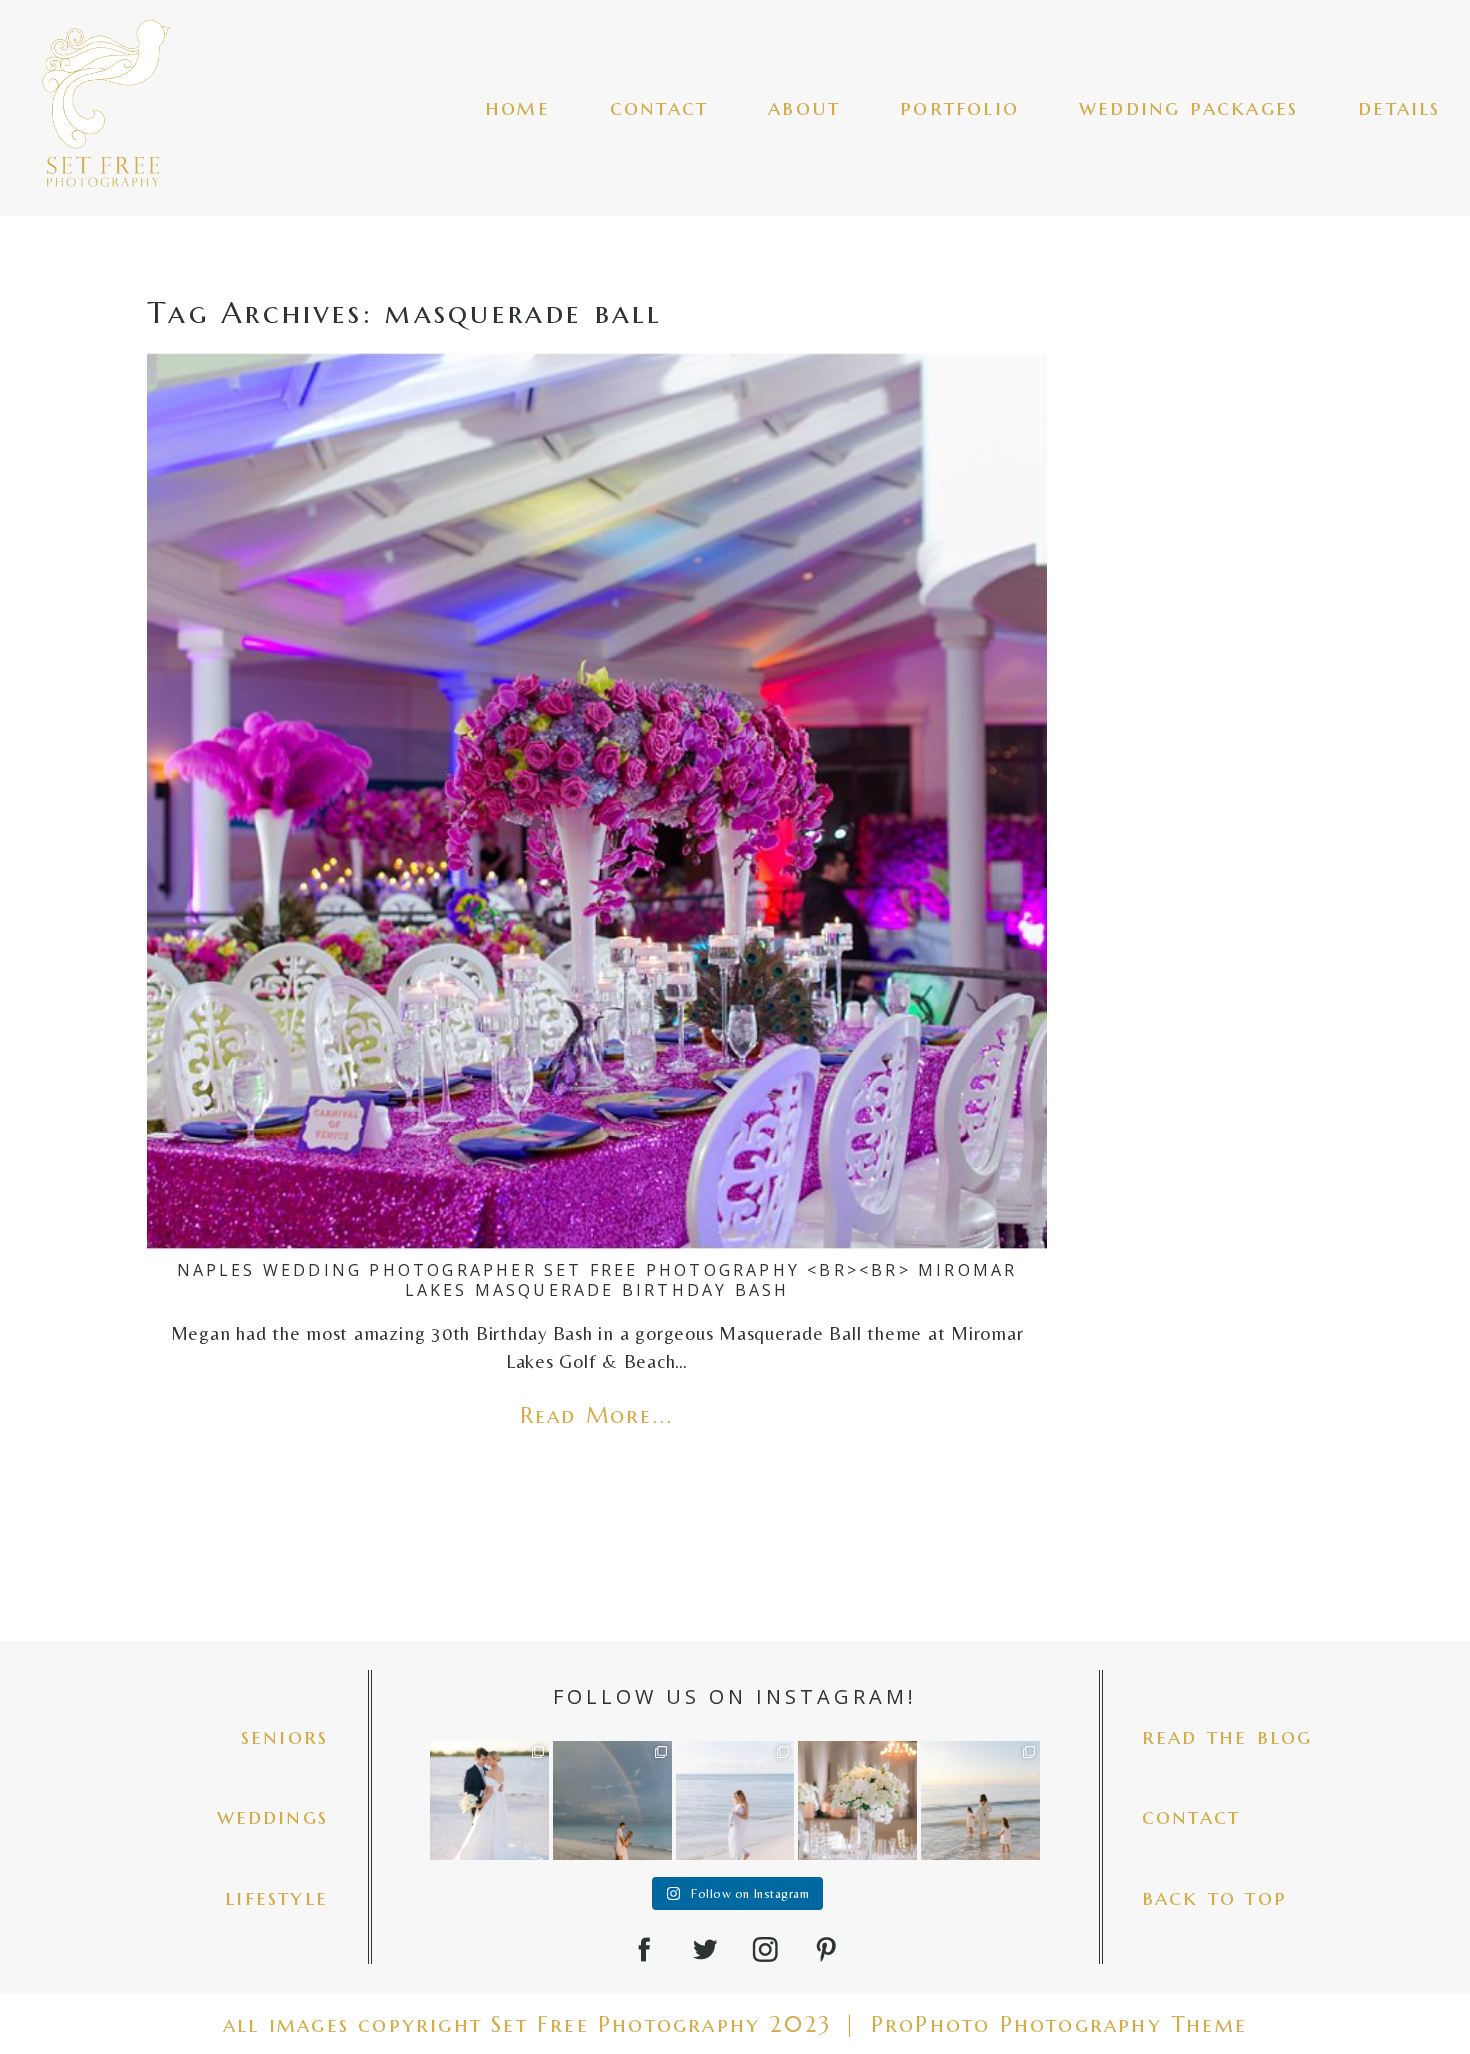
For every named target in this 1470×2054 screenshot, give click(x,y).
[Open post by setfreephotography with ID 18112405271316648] (612, 1800)
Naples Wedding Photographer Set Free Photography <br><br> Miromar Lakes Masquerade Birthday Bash (597, 1279)
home (517, 107)
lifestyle (276, 1897)
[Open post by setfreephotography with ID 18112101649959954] (489, 1800)
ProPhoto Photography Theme (1059, 2024)
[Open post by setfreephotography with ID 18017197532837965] (735, 1800)
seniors (284, 1736)
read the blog (1227, 1736)
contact (659, 107)
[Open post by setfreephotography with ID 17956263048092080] (857, 1800)
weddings (273, 1816)
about (804, 107)
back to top (1214, 1897)
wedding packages (1188, 107)
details (1399, 107)
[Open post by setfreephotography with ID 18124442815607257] (980, 1800)
